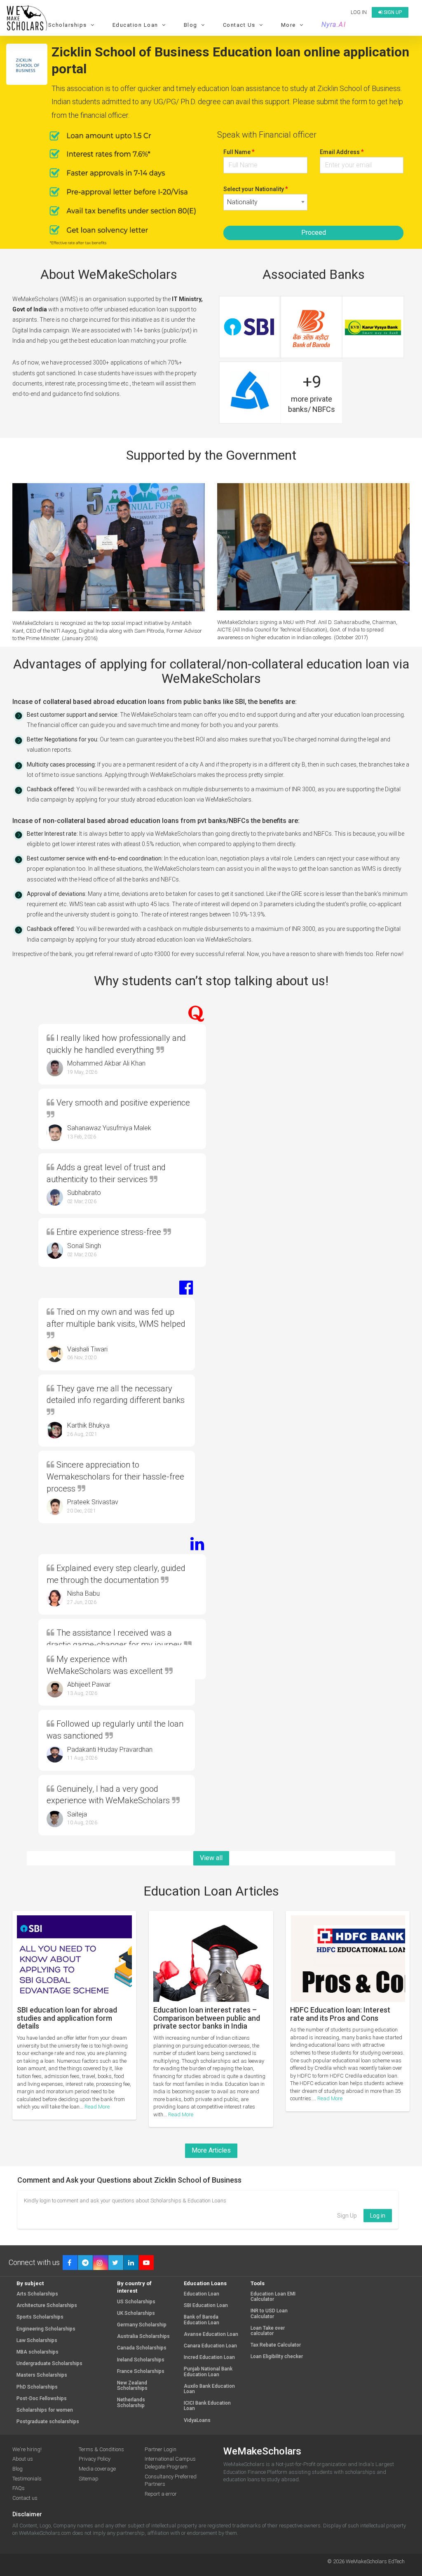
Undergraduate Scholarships (49, 2364)
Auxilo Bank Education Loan (209, 2389)
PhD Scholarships (37, 2387)
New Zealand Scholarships (132, 2386)
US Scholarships (136, 2302)
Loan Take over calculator (268, 2331)
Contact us (25, 2498)
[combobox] (265, 202)
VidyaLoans (197, 2421)
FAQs (19, 2488)
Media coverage (97, 2469)
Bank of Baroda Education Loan (202, 2320)
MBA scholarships (38, 2352)
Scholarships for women (45, 2410)
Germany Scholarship (142, 2325)
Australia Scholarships (143, 2336)
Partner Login (161, 2449)
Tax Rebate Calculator (276, 2345)
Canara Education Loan (210, 2346)
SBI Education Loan (206, 2306)
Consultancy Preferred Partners (171, 2480)
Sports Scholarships (40, 2317)
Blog (18, 2469)
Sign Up (347, 2216)
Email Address (342, 152)
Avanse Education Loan (211, 2334)
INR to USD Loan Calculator (269, 2314)
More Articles (211, 2150)
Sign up (392, 12)
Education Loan (202, 2294)
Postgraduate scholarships (48, 2422)
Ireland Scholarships (141, 2360)
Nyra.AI (334, 25)
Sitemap (89, 2479)
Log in (359, 12)
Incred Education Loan (209, 2357)
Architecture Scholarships (47, 2306)
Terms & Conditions (101, 2449)
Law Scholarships (37, 2341)
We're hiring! (27, 2449)
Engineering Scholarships (46, 2329)
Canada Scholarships (142, 2348)
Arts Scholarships (37, 2294)
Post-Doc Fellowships (42, 2399)
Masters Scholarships (42, 2375)
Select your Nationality (256, 189)
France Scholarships (141, 2371)
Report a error (161, 2494)
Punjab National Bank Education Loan (208, 2372)
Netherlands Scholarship (131, 2403)
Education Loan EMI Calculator (273, 2297)
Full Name (239, 152)
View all (211, 1858)
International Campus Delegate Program (170, 2463)
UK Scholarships (136, 2313)
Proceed (314, 233)
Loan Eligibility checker (277, 2357)
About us (23, 2459)
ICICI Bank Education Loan (207, 2406)
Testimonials (27, 2479)
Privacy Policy (95, 2459)
